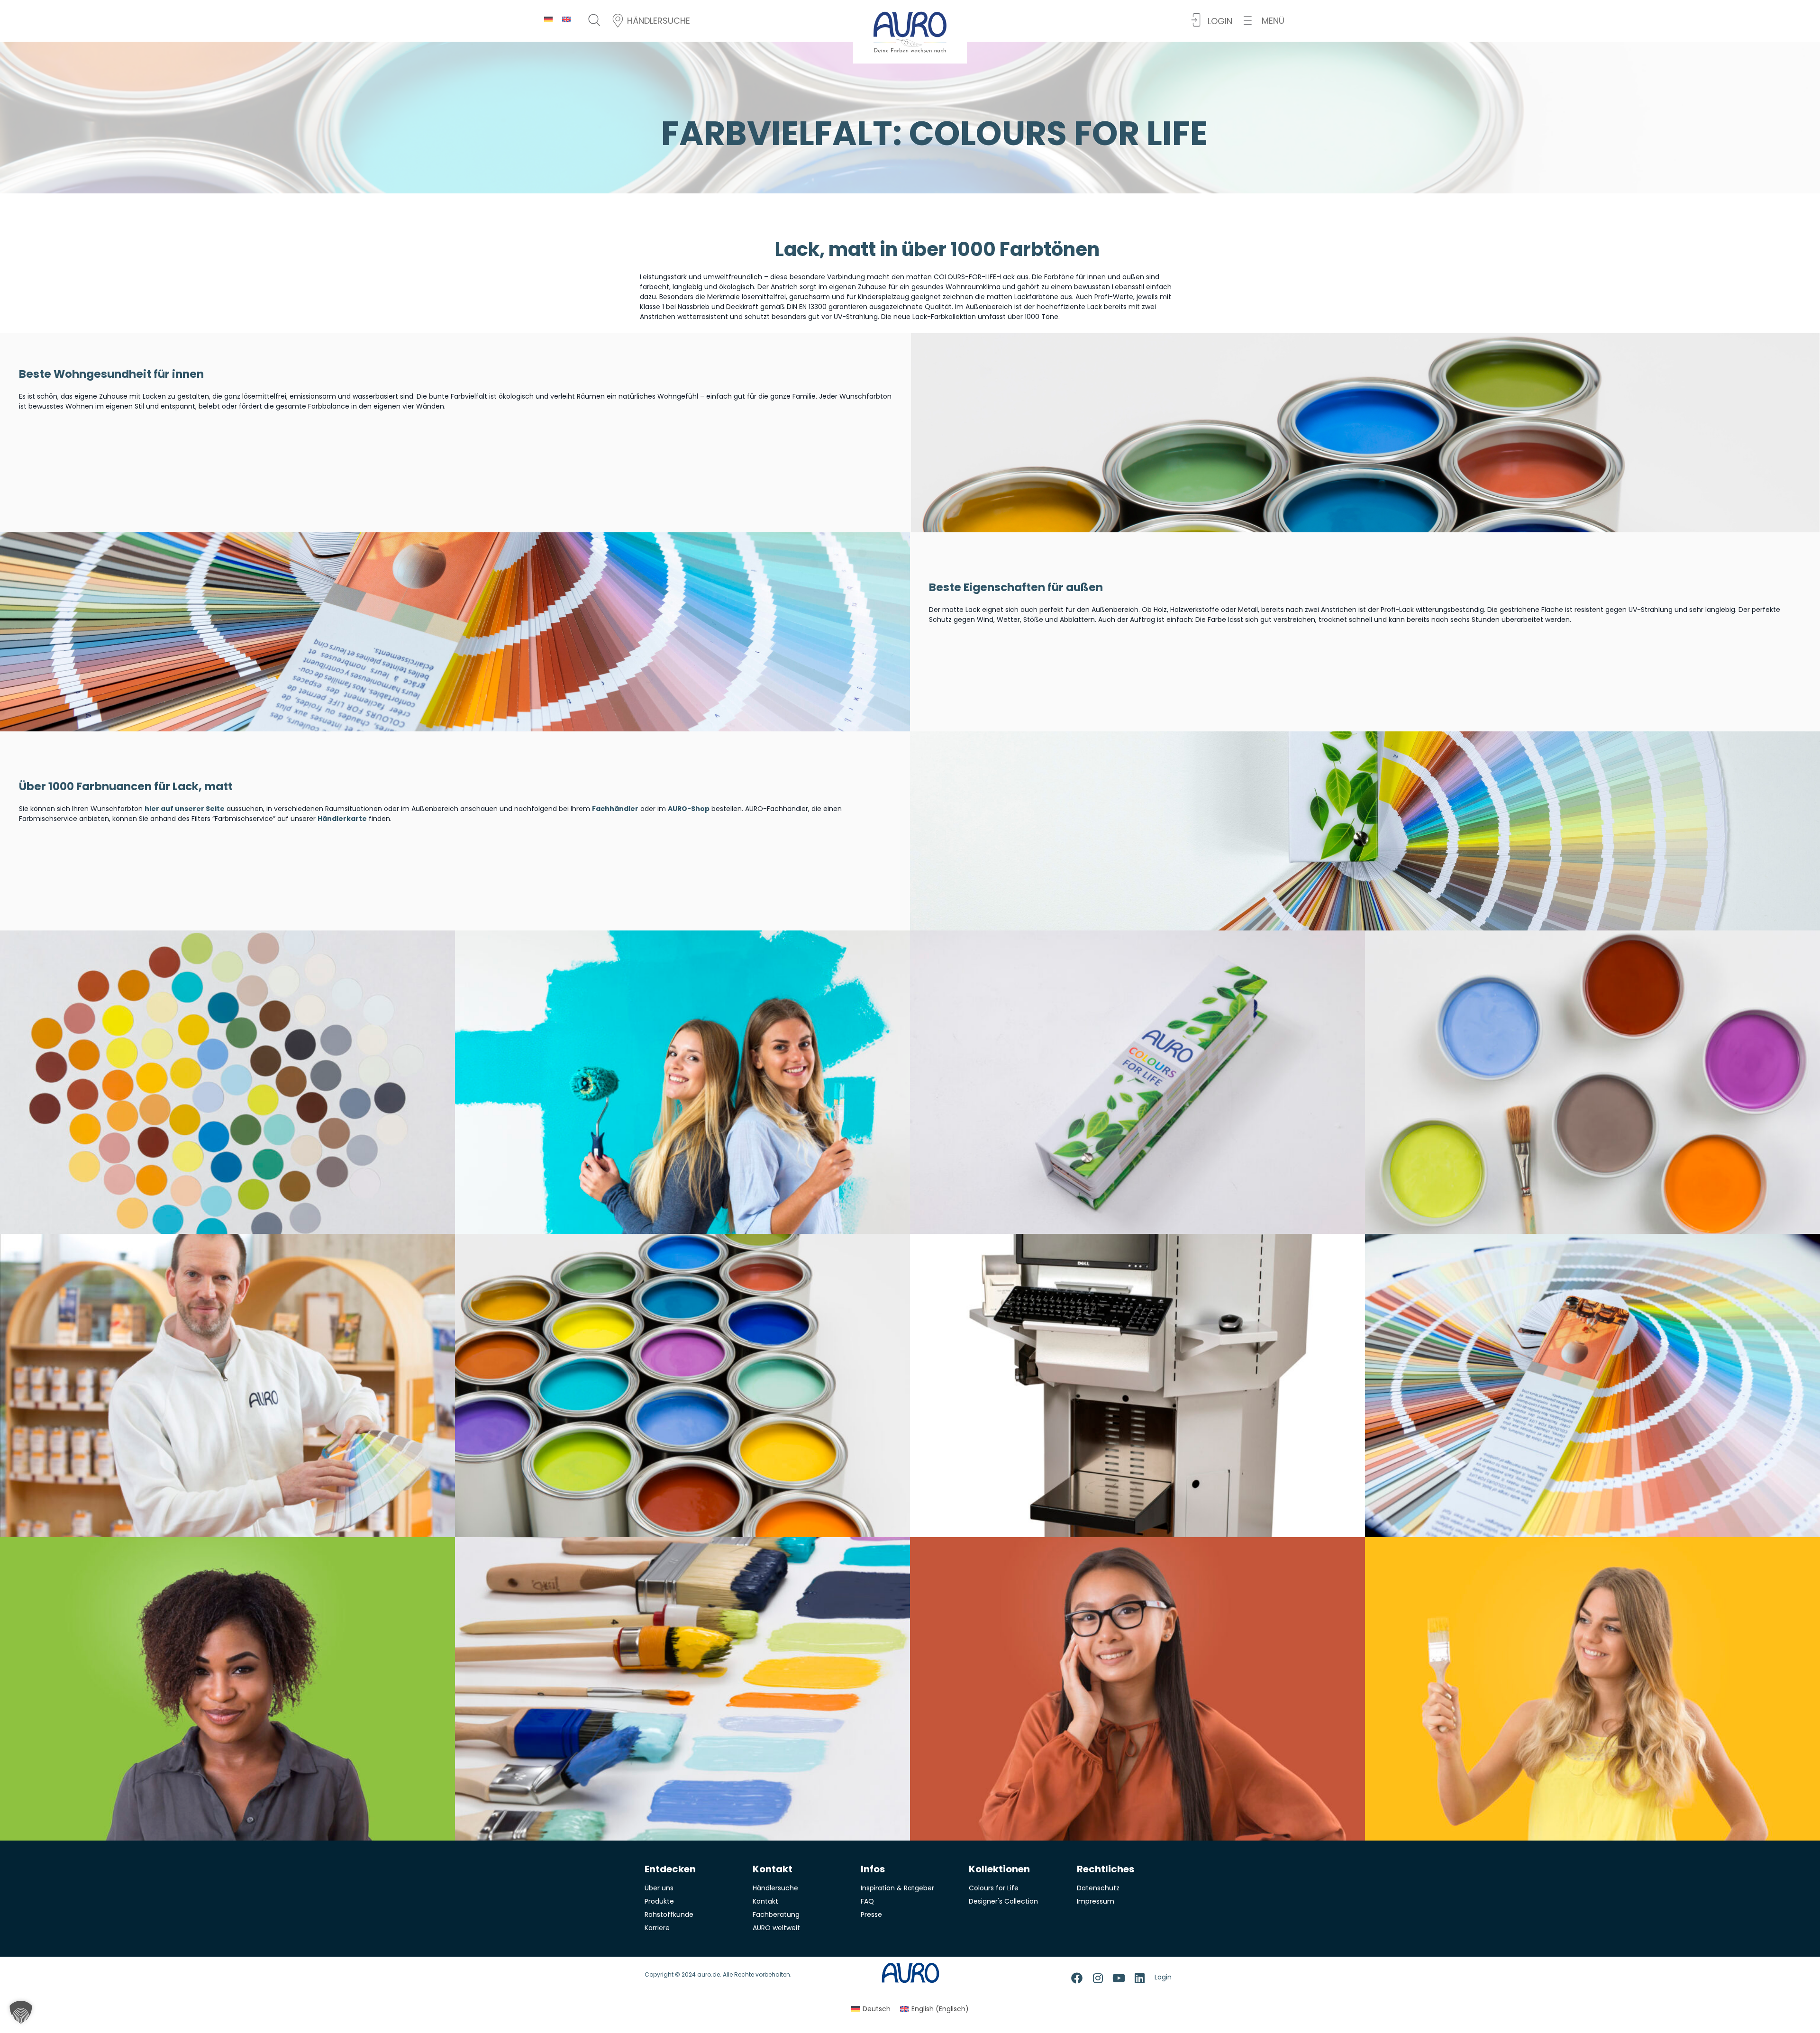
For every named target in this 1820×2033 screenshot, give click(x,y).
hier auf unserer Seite (185, 809)
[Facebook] (1077, 1978)
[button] (1264, 21)
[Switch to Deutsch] (548, 19)
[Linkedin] (1139, 1978)
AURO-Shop (689, 809)
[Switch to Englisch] (566, 19)
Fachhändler (615, 809)
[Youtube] (1119, 1978)
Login (1163, 1977)
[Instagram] (1098, 1978)
